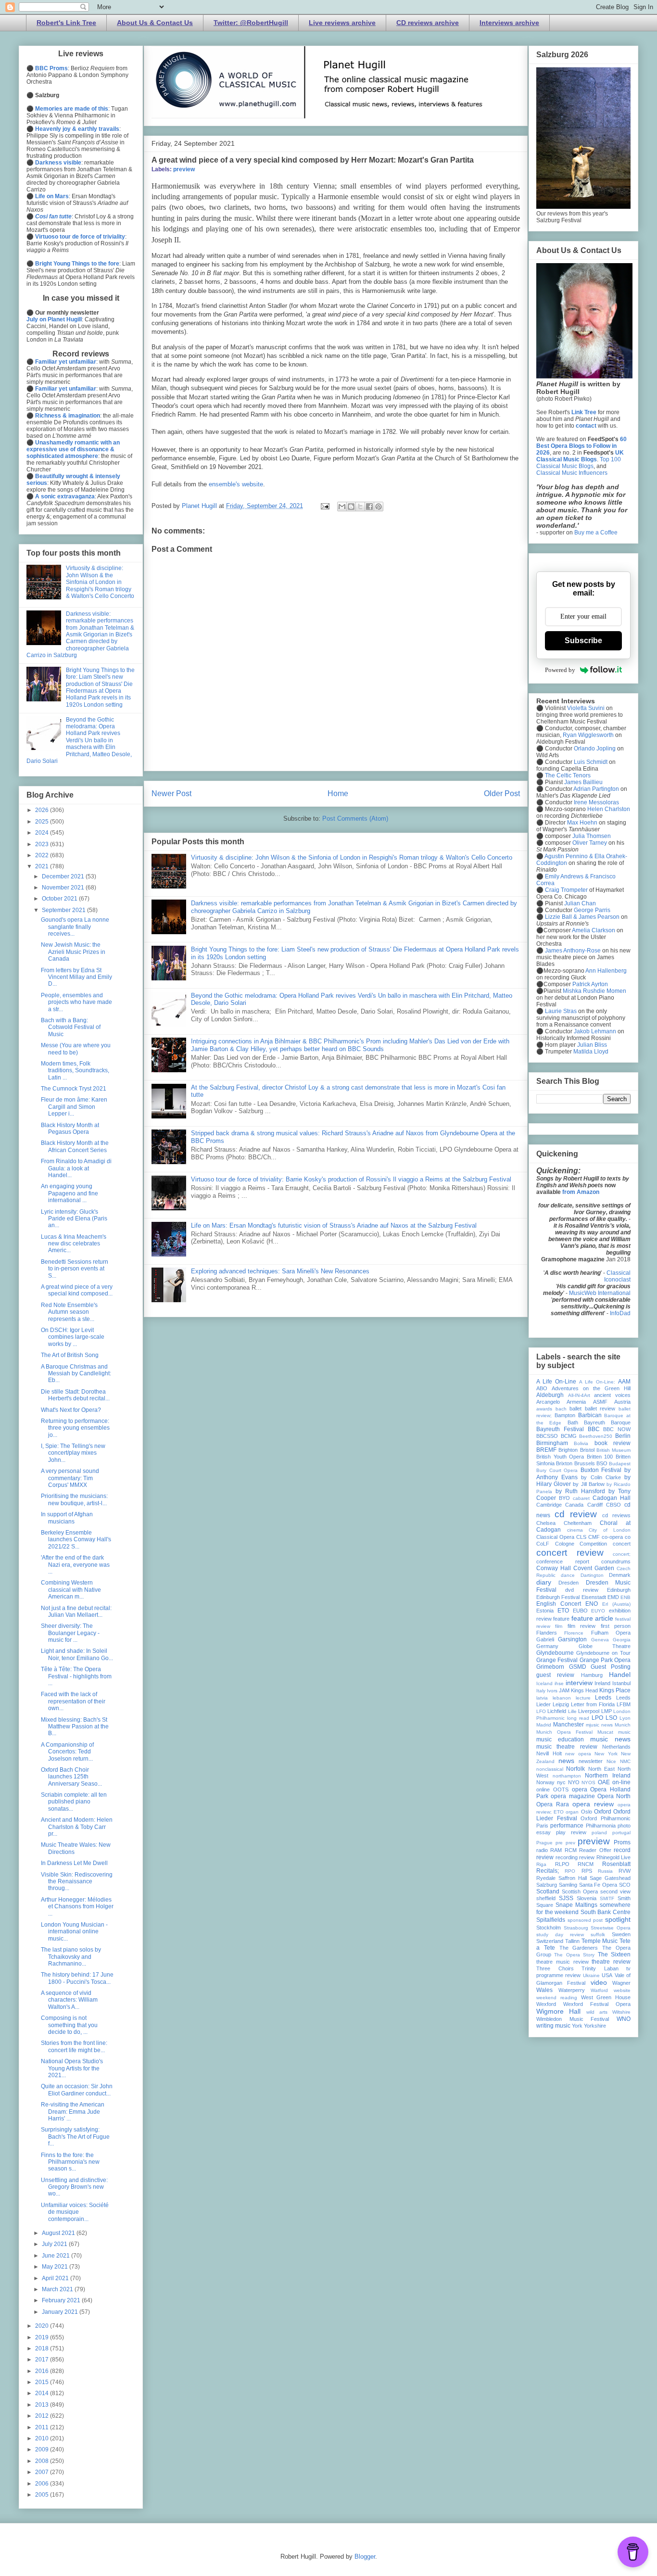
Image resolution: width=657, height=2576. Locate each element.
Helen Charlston (609, 809)
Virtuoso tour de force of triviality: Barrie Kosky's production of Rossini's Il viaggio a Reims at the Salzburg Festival (351, 1179)
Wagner (621, 1983)
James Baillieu (583, 782)
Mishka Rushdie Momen (594, 991)
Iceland (544, 1683)
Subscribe (583, 641)
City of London (610, 1530)
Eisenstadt (594, 1597)
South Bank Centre (606, 1912)
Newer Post (171, 793)
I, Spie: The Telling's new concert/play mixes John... (73, 1453)
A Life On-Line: (597, 1382)
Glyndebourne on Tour (603, 1653)
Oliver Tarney (590, 843)
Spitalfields (551, 1920)
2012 (43, 2416)
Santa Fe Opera (598, 1885)
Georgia (622, 1640)
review (587, 1857)
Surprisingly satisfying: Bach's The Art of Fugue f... (75, 2137)
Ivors (552, 1691)
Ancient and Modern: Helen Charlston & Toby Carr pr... (77, 1827)
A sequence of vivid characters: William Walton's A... (69, 2000)
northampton (567, 1776)
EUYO (598, 1611)
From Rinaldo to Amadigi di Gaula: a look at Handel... (76, 1168)
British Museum (613, 1450)
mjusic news (599, 1725)
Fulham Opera (611, 1633)
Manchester (569, 1725)
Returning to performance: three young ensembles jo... (75, 1428)
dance (568, 1575)
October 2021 (60, 899)
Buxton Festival (601, 1470)
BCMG (569, 1436)
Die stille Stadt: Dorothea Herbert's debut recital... (75, 1395)
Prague (544, 1843)
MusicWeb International (600, 1293)
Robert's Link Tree (66, 23)
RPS (587, 1871)
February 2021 (62, 2300)
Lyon (625, 1718)
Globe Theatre (605, 1646)
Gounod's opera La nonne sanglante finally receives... (75, 927)
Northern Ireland (608, 1776)
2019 (43, 2337)
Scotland (548, 1891)
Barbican (590, 1415)
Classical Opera (555, 1537)
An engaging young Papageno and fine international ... (69, 1193)
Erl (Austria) (616, 1604)
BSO (602, 1463)
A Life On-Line (556, 1382)
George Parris (592, 910)
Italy (541, 1691)
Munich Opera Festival (564, 1732)
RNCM (586, 1864)
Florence (574, 1633)
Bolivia (581, 1443)
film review (581, 1626)
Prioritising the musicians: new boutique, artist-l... (74, 1499)
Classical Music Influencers (572, 473)
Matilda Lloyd (591, 1052)
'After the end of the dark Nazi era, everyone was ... (75, 1565)
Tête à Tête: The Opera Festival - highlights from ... (76, 1676)
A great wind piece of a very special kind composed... (77, 1290)
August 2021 (59, 2233)
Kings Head (584, 1690)
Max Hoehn (582, 823)
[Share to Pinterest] (379, 507)
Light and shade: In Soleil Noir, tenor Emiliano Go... (77, 1654)
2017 (43, 2360)
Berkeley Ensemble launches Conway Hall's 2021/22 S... (76, 1540)
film (559, 1626)
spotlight (618, 1919)
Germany (547, 1646)
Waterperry (572, 1990)
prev (570, 1843)
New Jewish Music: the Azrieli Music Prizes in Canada (73, 952)
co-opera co (616, 1537)
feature (561, 1619)
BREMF (546, 1450)
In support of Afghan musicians (67, 1518)
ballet (575, 1409)
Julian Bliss (592, 1045)
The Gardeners (579, 1948)
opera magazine (573, 1796)
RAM (556, 1850)
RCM (571, 1850)
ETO (563, 1611)
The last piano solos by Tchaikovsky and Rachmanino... (71, 1957)
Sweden (621, 1934)
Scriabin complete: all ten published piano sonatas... (74, 1802)
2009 (43, 2449)
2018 (43, 2348)
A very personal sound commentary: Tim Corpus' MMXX (70, 1478)
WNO (624, 2019)
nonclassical (550, 1769)
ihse (559, 1683)
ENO (592, 1604)
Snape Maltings (576, 1905)
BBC (594, 1429)
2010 (43, 2438)
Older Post (502, 793)
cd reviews (616, 1515)
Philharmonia (601, 1826)
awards (544, 1409)
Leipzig (561, 1704)
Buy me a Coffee (596, 533)
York (577, 2026)
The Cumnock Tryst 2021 (74, 1089)
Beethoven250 (596, 1436)
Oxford (603, 1812)
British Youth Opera (560, 1457)
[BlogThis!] (351, 507)
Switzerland (550, 1941)
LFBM (624, 1704)
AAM (624, 1382)
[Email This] (342, 507)
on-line (621, 1782)
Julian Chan (580, 903)
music (624, 1732)
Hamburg (592, 1675)
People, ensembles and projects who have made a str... (76, 1002)
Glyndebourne (555, 1653)
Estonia (545, 1611)
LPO (597, 1718)
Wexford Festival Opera (597, 2004)
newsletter (591, 1761)
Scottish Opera (580, 1891)
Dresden (569, 1583)
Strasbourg (576, 1928)
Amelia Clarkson (594, 930)
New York (606, 1754)
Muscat (605, 1732)
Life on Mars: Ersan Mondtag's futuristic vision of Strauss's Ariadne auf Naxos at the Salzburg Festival (334, 1225)
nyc (561, 1782)
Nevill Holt (549, 1753)
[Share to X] (360, 507)
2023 (43, 844)
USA (607, 1975)
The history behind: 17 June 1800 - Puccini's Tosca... (77, 1978)
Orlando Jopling (595, 749)
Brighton (568, 1450)
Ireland (602, 1683)
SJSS (566, 1898)
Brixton (564, 1463)
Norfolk (575, 1769)
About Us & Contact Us (155, 23)
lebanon (562, 1698)
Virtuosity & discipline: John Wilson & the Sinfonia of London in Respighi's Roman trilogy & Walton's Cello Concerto (352, 857)
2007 (43, 2472)
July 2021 (55, 2244)
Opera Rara (553, 1804)
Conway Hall (554, 1568)
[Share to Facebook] (369, 507)
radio (542, 1850)
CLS (581, 1537)
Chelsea (546, 1523)
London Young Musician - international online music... (74, 1932)
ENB (625, 1597)
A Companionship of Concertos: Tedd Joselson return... (67, 1752)
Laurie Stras (560, 1011)
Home (338, 793)
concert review (570, 1553)
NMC (625, 1761)
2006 (43, 2484)
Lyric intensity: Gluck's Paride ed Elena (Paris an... (74, 1219)
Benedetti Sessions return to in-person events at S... (75, 1269)
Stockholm (549, 1928)
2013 (43, 2405)
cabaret (581, 1498)
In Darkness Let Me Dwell (74, 1863)
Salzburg (547, 1885)
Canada (574, 1505)
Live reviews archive (342, 23)
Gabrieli (545, 1639)
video (599, 1982)
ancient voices (612, 1395)
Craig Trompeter (566, 890)
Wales (544, 1990)
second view (615, 1891)
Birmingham (552, 1443)
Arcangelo (548, 1402)
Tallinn (572, 1941)
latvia (542, 1698)
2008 (43, 2461)
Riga (541, 1864)
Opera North (614, 1796)
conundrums (616, 1561)
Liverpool (589, 1711)
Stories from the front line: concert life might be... (74, 2046)
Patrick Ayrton (590, 984)
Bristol (587, 1450)
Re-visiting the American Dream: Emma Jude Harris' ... (73, 2112)
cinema (575, 1530)
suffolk (598, 1935)
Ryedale (546, 1878)
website (622, 1990)
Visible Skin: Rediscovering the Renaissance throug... (77, 1882)
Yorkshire (595, 2026)
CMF (594, 1537)
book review (613, 1443)
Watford (599, 1990)
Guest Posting (611, 1667)
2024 (43, 833)
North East (601, 1769)
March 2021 (58, 2289)
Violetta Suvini (586, 708)
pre (559, 1843)
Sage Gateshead (610, 1878)
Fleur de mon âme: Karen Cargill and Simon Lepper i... (74, 1107)
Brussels (585, 1463)
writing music (553, 2026)
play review (571, 1832)
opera (580, 1789)
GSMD (578, 1667)
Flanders (547, 1633)
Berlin (623, 1436)
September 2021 (64, 910)
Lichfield (557, 1711)
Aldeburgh (550, 1395)
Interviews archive (509, 23)
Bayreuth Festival (560, 1429)
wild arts (597, 2012)
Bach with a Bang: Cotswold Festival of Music (71, 1027)
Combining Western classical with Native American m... (71, 1590)
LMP (606, 1711)
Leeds (603, 1698)
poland (599, 1833)
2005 (43, 2495)
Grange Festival (557, 1660)
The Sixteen (614, 1954)
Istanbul (621, 1683)
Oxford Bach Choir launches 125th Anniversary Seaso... (71, 1777)
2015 (43, 2382)
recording (567, 1857)
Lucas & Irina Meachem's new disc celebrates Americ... (74, 1244)
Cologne (565, 1544)
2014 (43, 2393)
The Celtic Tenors (568, 775)
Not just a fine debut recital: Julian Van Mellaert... (76, 1612)
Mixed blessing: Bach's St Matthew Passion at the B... (75, 1727)
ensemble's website (236, 484)
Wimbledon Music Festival (573, 2019)
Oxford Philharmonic (606, 1818)
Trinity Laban (600, 1968)
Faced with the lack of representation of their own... (73, 1701)
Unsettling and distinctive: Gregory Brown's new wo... (74, 2187)
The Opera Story (574, 1955)
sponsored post (585, 1920)
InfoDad (620, 1313)
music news (610, 1739)
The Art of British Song (70, 1355)
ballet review (600, 1409)
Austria (622, 1402)
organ (572, 1812)
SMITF (607, 1898)
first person (616, 1626)
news (566, 1761)
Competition (593, 1544)
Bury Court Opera (557, 1470)
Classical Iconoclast (617, 1276)
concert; (622, 1554)
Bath (573, 1422)
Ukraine (591, 1975)
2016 (43, 2371)
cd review (576, 1514)
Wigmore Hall (558, 2011)
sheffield (546, 1898)
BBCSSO (547, 1436)
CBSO (613, 1505)
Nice (611, 1761)
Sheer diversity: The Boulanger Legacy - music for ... (70, 1633)
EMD (613, 1597)
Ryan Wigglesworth (588, 735)
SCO (625, 1885)
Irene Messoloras (596, 802)
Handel (620, 1675)
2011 (43, 2427)
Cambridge (549, 1505)
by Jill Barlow (588, 1484)
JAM (564, 1690)
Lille (572, 1711)
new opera (578, 1754)
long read (578, 1718)
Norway (545, 1782)
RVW (625, 1871)
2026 (43, 810)
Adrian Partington (596, 789)
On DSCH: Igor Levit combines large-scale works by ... (73, 1337)
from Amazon (581, 1192)
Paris (542, 1826)
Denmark (620, 1575)
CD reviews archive (428, 23)
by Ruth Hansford (580, 1491)
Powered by (560, 670)
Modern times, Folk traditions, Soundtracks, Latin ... (75, 1071)
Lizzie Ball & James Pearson (582, 917)
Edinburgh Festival (558, 1597)
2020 (43, 2326)
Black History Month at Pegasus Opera (70, 1129)
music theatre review (567, 1747)
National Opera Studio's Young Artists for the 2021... (72, 2068)
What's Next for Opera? (71, 1410)
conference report (563, 1561)
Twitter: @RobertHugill (251, 23)
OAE (604, 1782)
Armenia (576, 1402)
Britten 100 (600, 1457)
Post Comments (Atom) (355, 818)
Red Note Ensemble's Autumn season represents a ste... (69, 1312)
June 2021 (57, 2256)
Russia (605, 1871)
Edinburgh (619, 1590)
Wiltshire (621, 2012)
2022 (43, 855)
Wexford (546, 2004)
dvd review (581, 1590)
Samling (568, 1885)
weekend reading (557, 1998)
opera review (593, 1804)
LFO (541, 1711)
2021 (43, 866)
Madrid (544, 1725)
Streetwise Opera (611, 1928)
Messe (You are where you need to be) (76, 1049)
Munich (623, 1725)
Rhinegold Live (614, 1857)
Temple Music (600, 1941)
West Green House (606, 1997)
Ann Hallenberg (606, 971)
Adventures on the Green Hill (591, 1388)
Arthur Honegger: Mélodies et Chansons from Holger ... (77, 1907)
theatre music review (562, 1962)
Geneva (600, 1640)
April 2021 (56, 2278)
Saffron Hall (573, 1878)
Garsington (572, 1639)
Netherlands (616, 1747)
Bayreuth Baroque (607, 1422)
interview (579, 1683)
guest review (555, 1675)
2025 (43, 822)
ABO (542, 1388)
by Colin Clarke (601, 1477)
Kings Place (615, 1690)
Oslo (587, 1812)
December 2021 (64, 876)
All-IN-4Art (579, 1395)
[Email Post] (324, 506)
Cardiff (595, 1505)
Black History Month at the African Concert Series (75, 1146)
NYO (574, 1782)
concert (622, 1544)
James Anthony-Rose (573, 951)
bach (561, 1409)
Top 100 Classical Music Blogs (579, 463)
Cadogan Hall (612, 1498)
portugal (621, 1833)
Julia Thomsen (592, 836)
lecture (583, 1698)
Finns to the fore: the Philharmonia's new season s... (70, 2162)
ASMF (600, 1402)
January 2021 (61, 2312)
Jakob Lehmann (595, 1031)
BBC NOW (617, 1429)
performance (567, 1826)
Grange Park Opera (605, 1660)
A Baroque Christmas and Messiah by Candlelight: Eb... (76, 1374)
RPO (570, 1871)
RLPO (562, 1864)
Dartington (592, 1575)
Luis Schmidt (591, 762)
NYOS (588, 1783)
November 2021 (64, 888)
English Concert (559, 1604)
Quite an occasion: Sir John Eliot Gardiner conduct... (77, 2090)
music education (560, 1739)
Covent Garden (594, 1568)
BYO (564, 1498)
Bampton (565, 1415)
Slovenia (587, 1898)
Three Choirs (555, 1968)
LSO (611, 1718)
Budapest (620, 1464)
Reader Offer (595, 1850)
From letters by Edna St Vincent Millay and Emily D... (76, 977)
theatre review (611, 1962)
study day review (560, 1935)
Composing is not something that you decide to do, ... (69, 2025)
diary (544, 1582)
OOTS (561, 1789)
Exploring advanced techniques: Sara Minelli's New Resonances (280, 1271)
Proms (622, 1842)
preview (184, 169)
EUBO (580, 1611)
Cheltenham (578, 1523)
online (543, 1789)
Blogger (365, 2557)
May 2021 (56, 2267)
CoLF (543, 1544)
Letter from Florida (593, 1704)
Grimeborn (550, 1667)
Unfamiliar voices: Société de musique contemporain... (75, 2212)
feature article (592, 1618)
